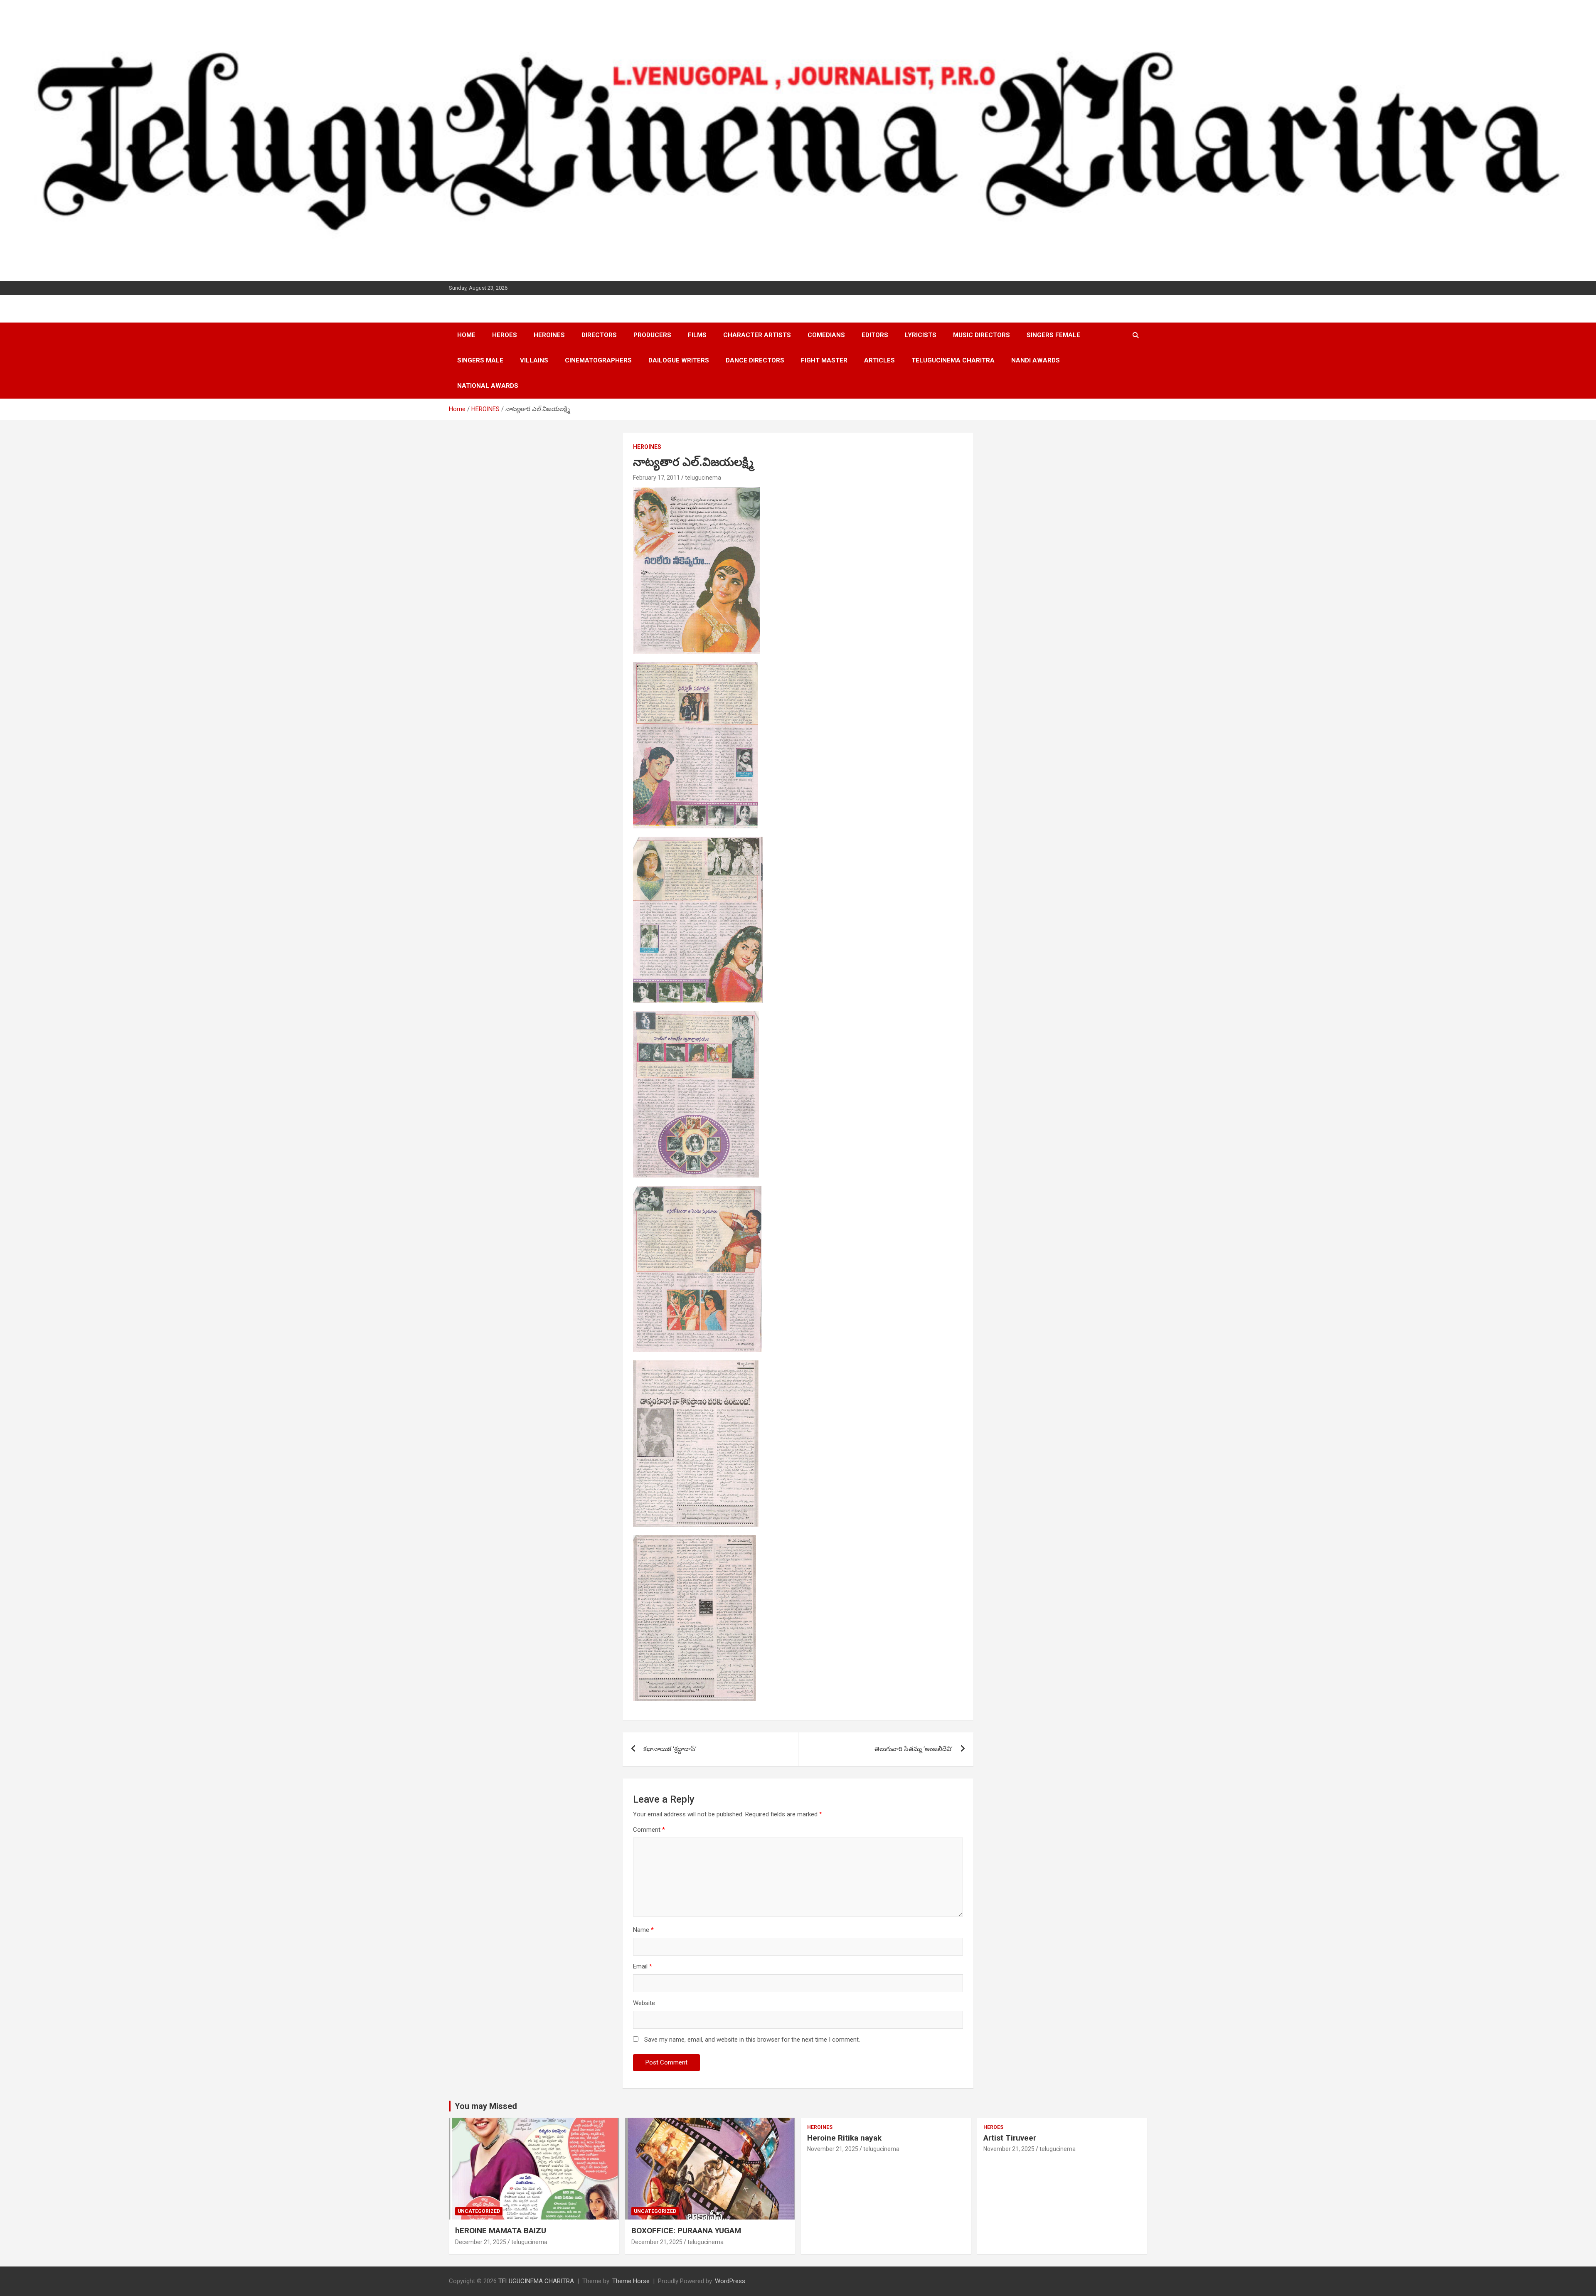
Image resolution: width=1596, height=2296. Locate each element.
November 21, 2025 (833, 2149)
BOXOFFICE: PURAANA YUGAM (686, 2231)
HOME (466, 335)
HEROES (505, 335)
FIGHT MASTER (824, 360)
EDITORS (875, 335)
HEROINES (549, 335)
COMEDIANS (826, 335)
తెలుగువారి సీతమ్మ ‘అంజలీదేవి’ (914, 1749)
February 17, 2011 (656, 478)
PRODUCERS (652, 335)
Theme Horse (631, 2281)
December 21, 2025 (481, 2242)
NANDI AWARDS (1036, 360)
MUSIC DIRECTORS (981, 335)
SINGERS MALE (480, 360)
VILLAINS (534, 360)
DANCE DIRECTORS (755, 360)
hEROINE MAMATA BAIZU (501, 2231)
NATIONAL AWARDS (488, 386)
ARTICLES (879, 360)
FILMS (697, 335)
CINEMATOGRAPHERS (598, 360)
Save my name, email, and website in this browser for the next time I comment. (752, 2040)
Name (643, 1930)
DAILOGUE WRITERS (679, 360)
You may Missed (486, 2106)
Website (644, 2003)
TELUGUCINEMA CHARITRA (953, 360)
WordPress (730, 2281)
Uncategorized (479, 2211)
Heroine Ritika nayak (844, 2138)
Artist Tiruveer (1010, 2138)
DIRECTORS (599, 335)
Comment (649, 1830)
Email (643, 1966)
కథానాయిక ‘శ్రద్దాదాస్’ (670, 1749)
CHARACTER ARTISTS (757, 335)
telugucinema (703, 478)
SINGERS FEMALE (1053, 335)
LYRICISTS (921, 335)
